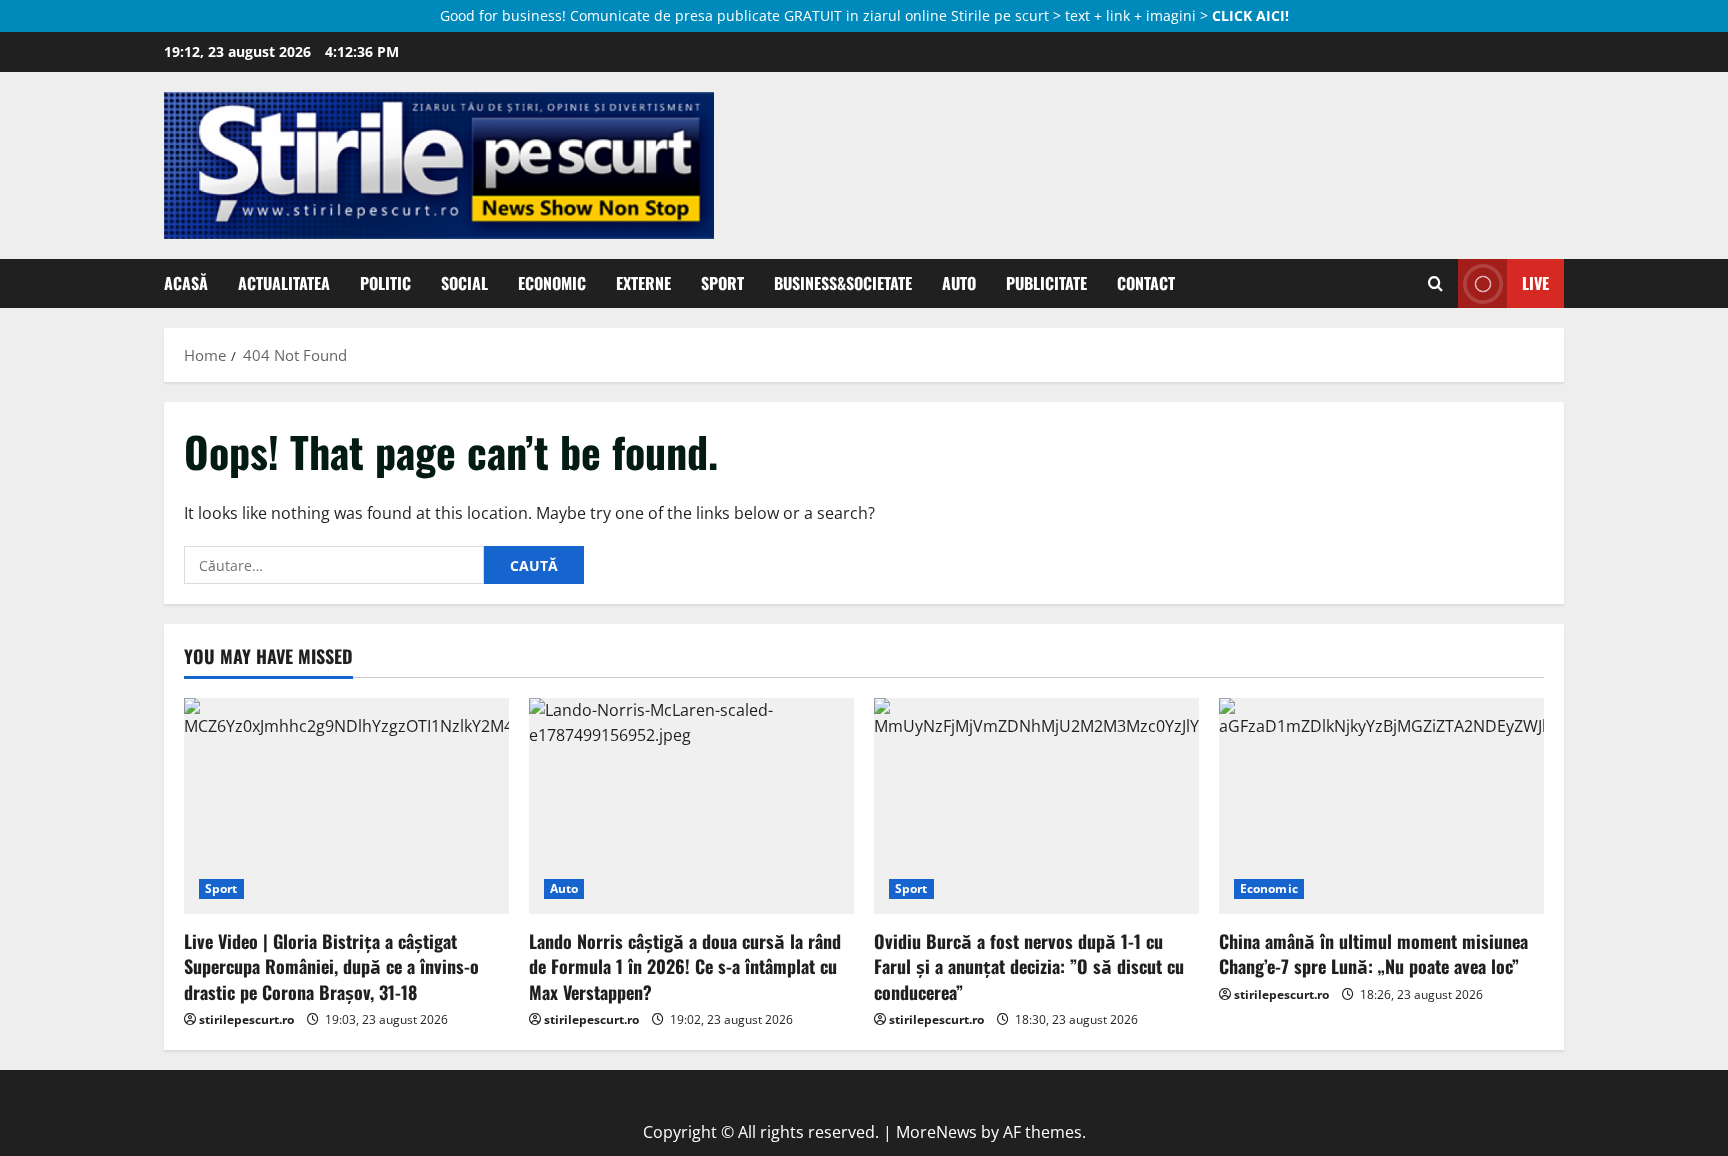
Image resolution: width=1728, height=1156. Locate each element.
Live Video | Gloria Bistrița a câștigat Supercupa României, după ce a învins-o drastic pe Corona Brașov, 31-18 (331, 966)
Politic (385, 283)
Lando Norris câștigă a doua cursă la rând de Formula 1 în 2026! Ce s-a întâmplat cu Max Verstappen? (685, 966)
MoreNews (936, 1132)
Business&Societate (843, 283)
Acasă (186, 283)
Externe (643, 283)
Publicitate (1046, 283)
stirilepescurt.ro (246, 1019)
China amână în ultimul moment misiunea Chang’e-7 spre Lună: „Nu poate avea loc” (1373, 953)
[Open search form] (1435, 284)
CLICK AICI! (1250, 15)
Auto (959, 283)
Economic (552, 283)
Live (1535, 283)
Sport (722, 283)
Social (464, 283)
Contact (1146, 283)
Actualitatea (284, 283)
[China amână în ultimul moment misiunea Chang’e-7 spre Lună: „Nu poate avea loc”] (1381, 806)
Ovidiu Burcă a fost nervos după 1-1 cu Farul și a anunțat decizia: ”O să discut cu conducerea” (1029, 966)
